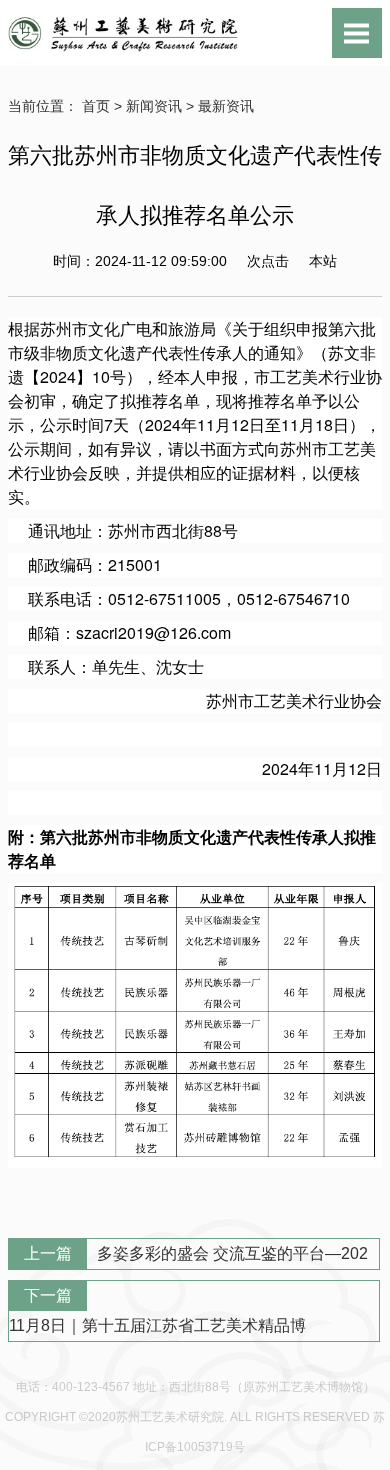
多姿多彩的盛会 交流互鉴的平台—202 (232, 1253)
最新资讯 (226, 106)
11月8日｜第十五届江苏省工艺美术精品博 (157, 1325)
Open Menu (357, 33)
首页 (96, 106)
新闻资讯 (154, 106)
